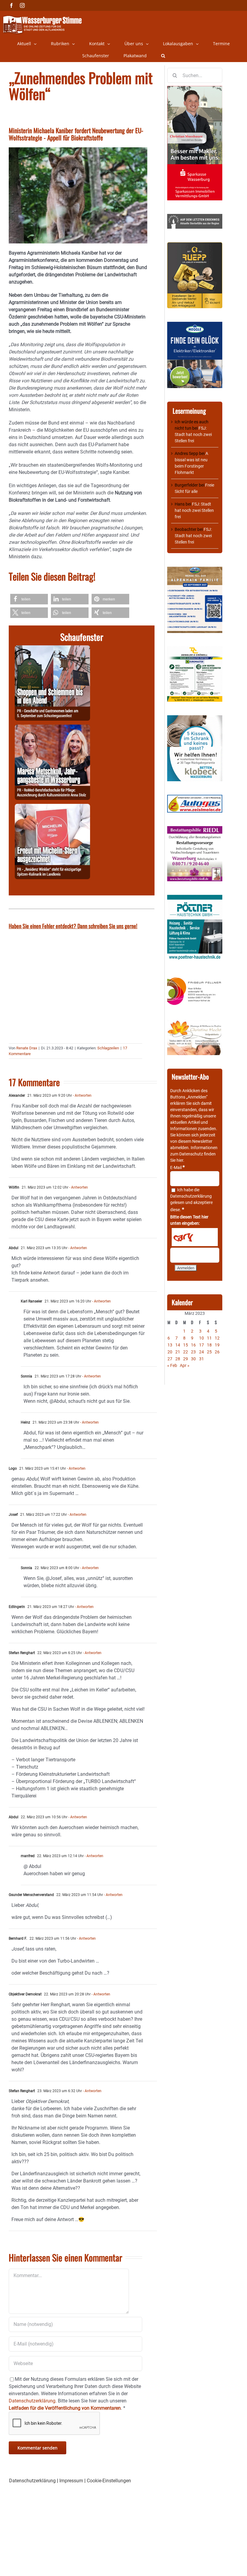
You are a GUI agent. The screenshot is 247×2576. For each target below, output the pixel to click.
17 (202, 1345)
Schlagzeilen (108, 1048)
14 (178, 1345)
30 (193, 1359)
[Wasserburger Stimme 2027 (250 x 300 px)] (195, 570)
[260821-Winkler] (52, 807)
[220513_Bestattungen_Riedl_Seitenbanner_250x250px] (195, 829)
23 (193, 1352)
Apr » (185, 1365)
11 (209, 1338)
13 (170, 1345)
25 (209, 1352)
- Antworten (82, 1095)
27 (170, 1359)
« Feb (172, 1365)
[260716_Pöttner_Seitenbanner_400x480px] (195, 898)
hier (180, 1160)
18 (209, 1345)
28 (178, 1359)
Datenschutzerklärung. (33, 2401)
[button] (163, 56)
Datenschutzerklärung (191, 1196)
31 (202, 1359)
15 (186, 1345)
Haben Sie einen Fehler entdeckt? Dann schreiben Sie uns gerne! (73, 926)
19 (217, 1345)
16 (193, 1345)
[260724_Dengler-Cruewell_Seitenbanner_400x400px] (195, 650)
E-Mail (177, 1167)
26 (217, 1352)
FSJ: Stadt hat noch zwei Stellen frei (193, 434)
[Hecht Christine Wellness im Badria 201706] (195, 1023)
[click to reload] (195, 1237)
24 (202, 1352)
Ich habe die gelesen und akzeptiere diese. (191, 1200)
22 (186, 1352)
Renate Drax (27, 1048)
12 (217, 1338)
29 (186, 1359)
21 (178, 1352)
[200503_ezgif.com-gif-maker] (195, 718)
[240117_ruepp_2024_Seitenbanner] (195, 245)
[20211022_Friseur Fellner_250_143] (195, 978)
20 (170, 1352)
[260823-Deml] (52, 649)
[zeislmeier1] (195, 798)
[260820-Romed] (52, 728)
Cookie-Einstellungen (109, 2481)
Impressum (71, 2481)
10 (202, 1338)
